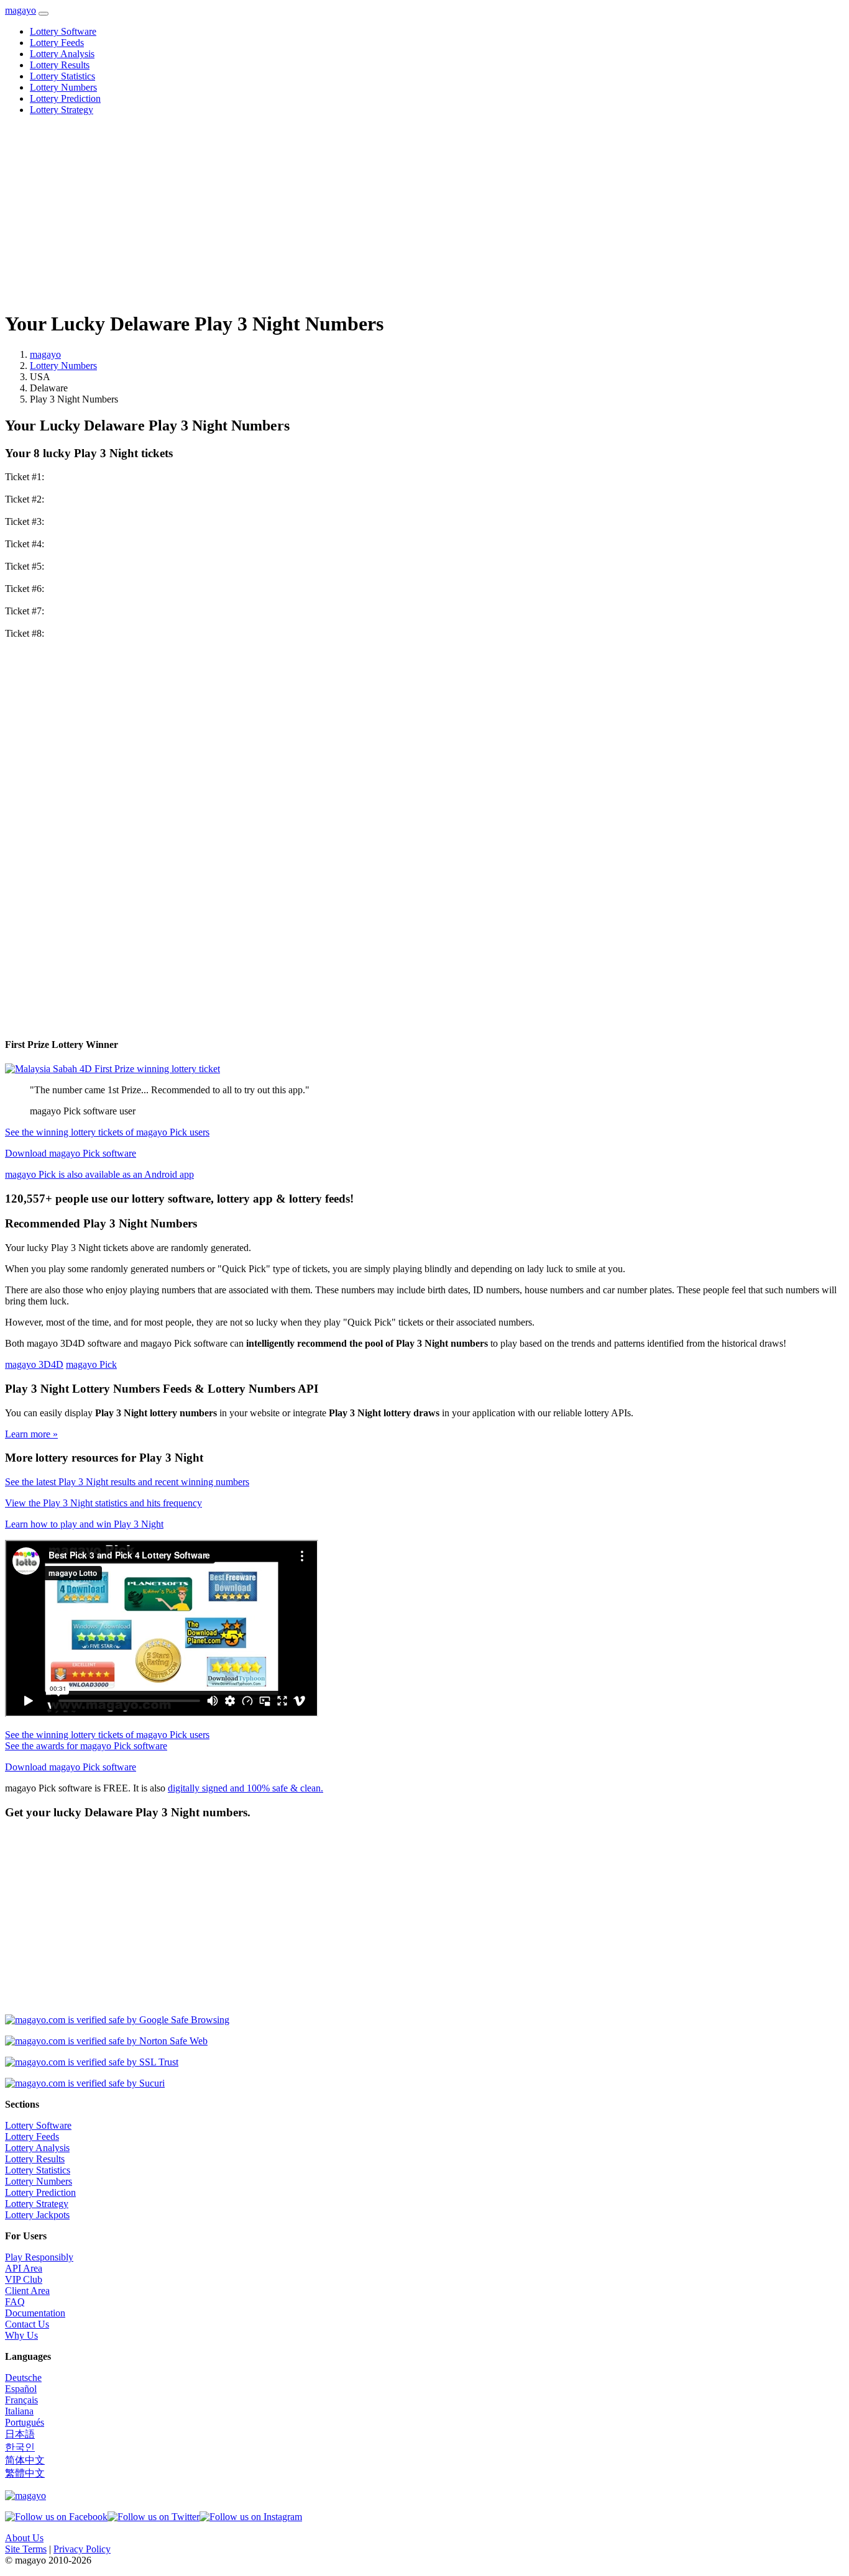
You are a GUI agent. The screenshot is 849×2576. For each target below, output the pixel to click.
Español (21, 2389)
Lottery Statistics (62, 76)
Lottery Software (63, 31)
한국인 (20, 2447)
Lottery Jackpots (37, 2215)
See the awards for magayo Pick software (86, 1746)
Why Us (21, 2335)
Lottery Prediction (65, 98)
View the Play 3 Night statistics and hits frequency (103, 1503)
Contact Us (27, 2324)
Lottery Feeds (57, 43)
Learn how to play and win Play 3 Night (84, 1524)
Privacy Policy (82, 2549)
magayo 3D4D (34, 1364)
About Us (24, 2538)
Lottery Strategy (62, 110)
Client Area (27, 2291)
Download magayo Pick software (71, 1153)
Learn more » (31, 1434)
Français (21, 2400)
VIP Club (24, 2279)
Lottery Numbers (63, 87)
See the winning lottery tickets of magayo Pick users (107, 1132)
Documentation (35, 2313)
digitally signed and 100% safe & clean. (246, 1788)
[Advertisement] (378, 212)
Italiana (19, 2411)
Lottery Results (60, 65)
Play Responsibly (39, 2257)
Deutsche (23, 2378)
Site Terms (26, 2549)
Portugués (25, 2422)
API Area (24, 2268)
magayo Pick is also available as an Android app (99, 1174)
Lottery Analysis (62, 54)
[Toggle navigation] (44, 14)
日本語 (20, 2434)
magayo (21, 10)
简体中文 (25, 2460)
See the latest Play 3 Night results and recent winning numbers (127, 1482)
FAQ (15, 2302)
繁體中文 (25, 2473)
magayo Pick (91, 1364)
